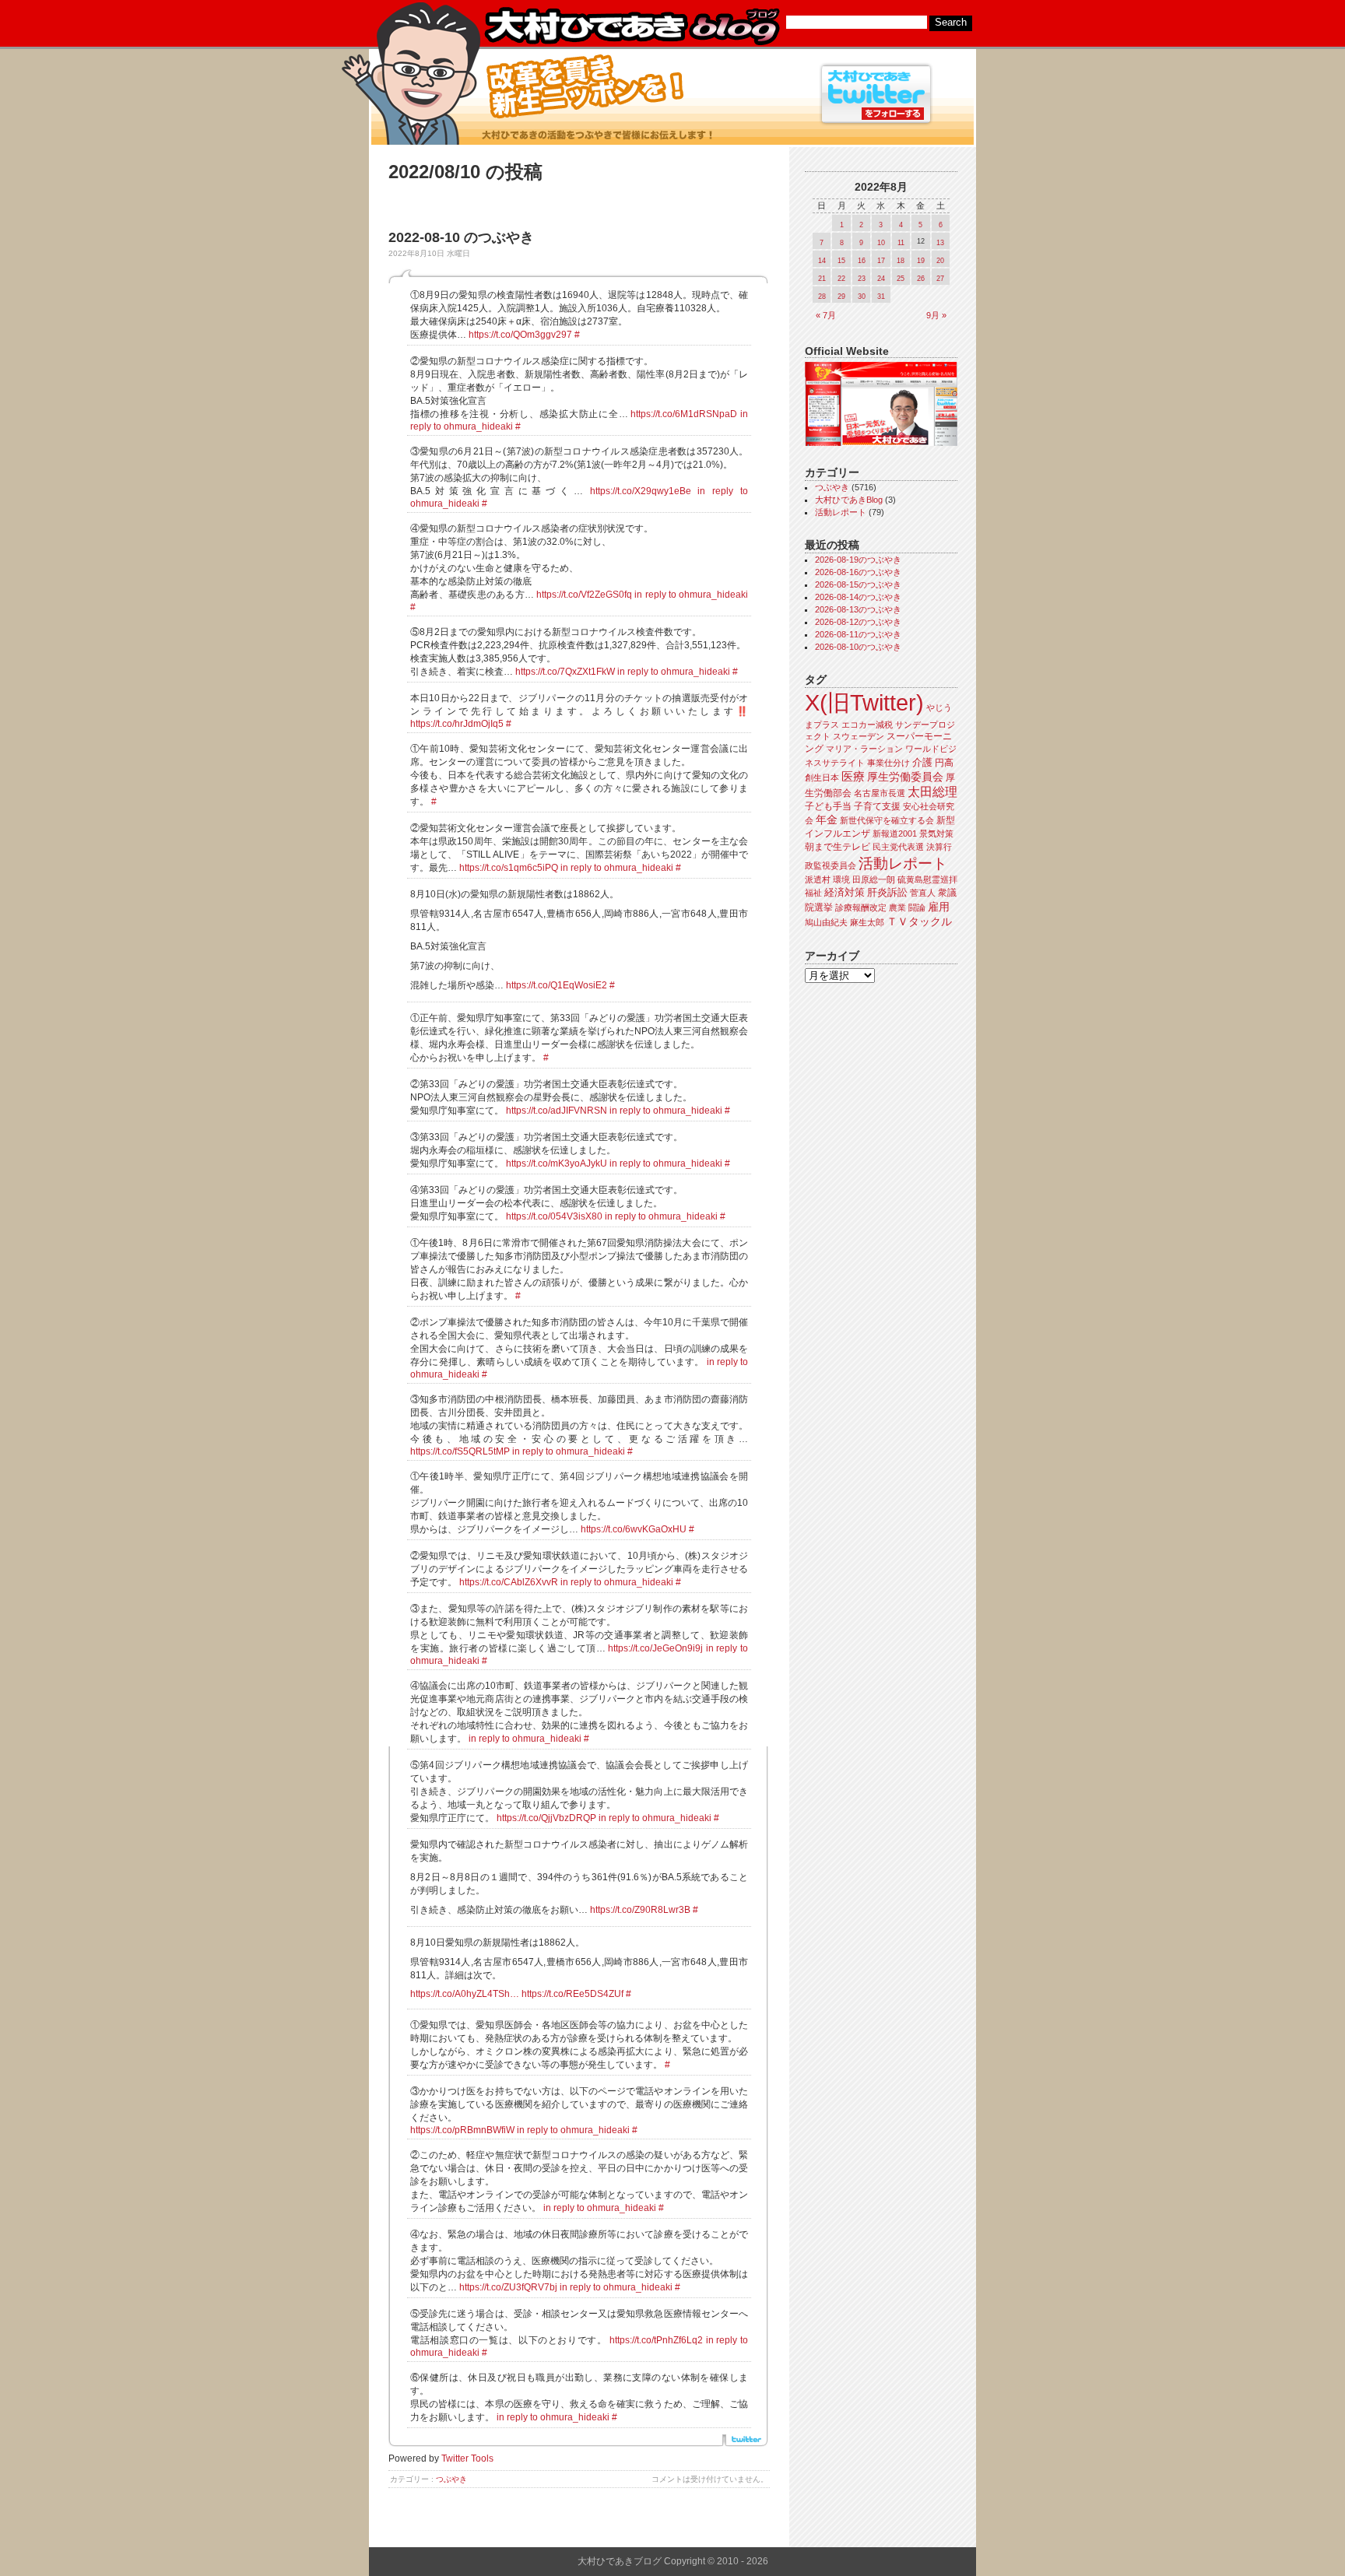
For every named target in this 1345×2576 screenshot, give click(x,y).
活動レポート (841, 512)
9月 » (936, 315)
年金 (827, 820)
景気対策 (936, 834)
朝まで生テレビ (838, 847)
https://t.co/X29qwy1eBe (641, 491)
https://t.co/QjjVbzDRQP (546, 1818)
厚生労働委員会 (905, 777)
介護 (922, 762)
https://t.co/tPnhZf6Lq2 (656, 2340)
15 (841, 261)
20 (940, 261)
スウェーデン (859, 736)
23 (862, 279)
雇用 (939, 907)
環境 (841, 879)
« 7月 (826, 315)
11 (901, 243)
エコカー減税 (867, 725)
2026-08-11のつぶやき (858, 634)
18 (901, 261)
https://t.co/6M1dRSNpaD (684, 414)
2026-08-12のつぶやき (858, 622)
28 (822, 297)
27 (940, 279)
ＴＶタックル (919, 921)
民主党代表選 (898, 847)
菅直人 (923, 893)
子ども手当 (828, 806)
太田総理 (932, 792)
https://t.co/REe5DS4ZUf (572, 1994)
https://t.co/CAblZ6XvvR (509, 1582)
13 (940, 243)
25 (901, 279)
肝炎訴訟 (887, 892)
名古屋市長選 (880, 793)
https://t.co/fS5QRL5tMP (460, 1451)
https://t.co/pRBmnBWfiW (462, 2130)
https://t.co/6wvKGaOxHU (634, 1529)
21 (822, 279)
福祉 (813, 893)
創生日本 (822, 777)
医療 (853, 777)
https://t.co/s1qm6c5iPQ (509, 868)
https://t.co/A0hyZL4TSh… (465, 1994)
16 (862, 261)
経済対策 (845, 892)
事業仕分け (888, 763)
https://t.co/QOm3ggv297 (520, 335)
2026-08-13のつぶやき (858, 609)
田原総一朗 (874, 879)
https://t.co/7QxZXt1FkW (565, 672)
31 (881, 297)
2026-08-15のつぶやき (858, 584)
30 (862, 297)
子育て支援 (877, 806)
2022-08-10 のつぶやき (461, 237)
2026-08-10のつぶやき (858, 647)
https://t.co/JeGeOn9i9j (655, 1648)
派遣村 (818, 879)
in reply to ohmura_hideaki (691, 595)
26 (921, 279)
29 (841, 297)
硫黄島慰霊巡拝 (927, 879)
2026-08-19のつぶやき (858, 560)
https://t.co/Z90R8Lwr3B (640, 1910)
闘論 (917, 907)
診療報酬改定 (861, 907)
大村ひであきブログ (632, 26)
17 (881, 261)
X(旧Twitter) (864, 702)
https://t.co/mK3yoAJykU (557, 1163)
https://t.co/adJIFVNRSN (557, 1111)
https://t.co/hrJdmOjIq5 (457, 724)
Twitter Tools (467, 2458)
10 (881, 243)
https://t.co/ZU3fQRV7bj (508, 2287)
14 (822, 261)
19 (921, 261)
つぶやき (451, 2479)
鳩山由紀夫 (826, 922)
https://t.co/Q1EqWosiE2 (557, 985)
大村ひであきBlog (849, 500)
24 (881, 279)
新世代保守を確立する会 (887, 820)
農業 (897, 907)
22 (841, 279)
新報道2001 (895, 834)
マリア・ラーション (864, 749)
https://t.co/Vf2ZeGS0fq (584, 595)
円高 (944, 763)
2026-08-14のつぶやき (858, 597)
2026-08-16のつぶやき (858, 572)
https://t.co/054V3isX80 (554, 1216)
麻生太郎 (867, 922)
